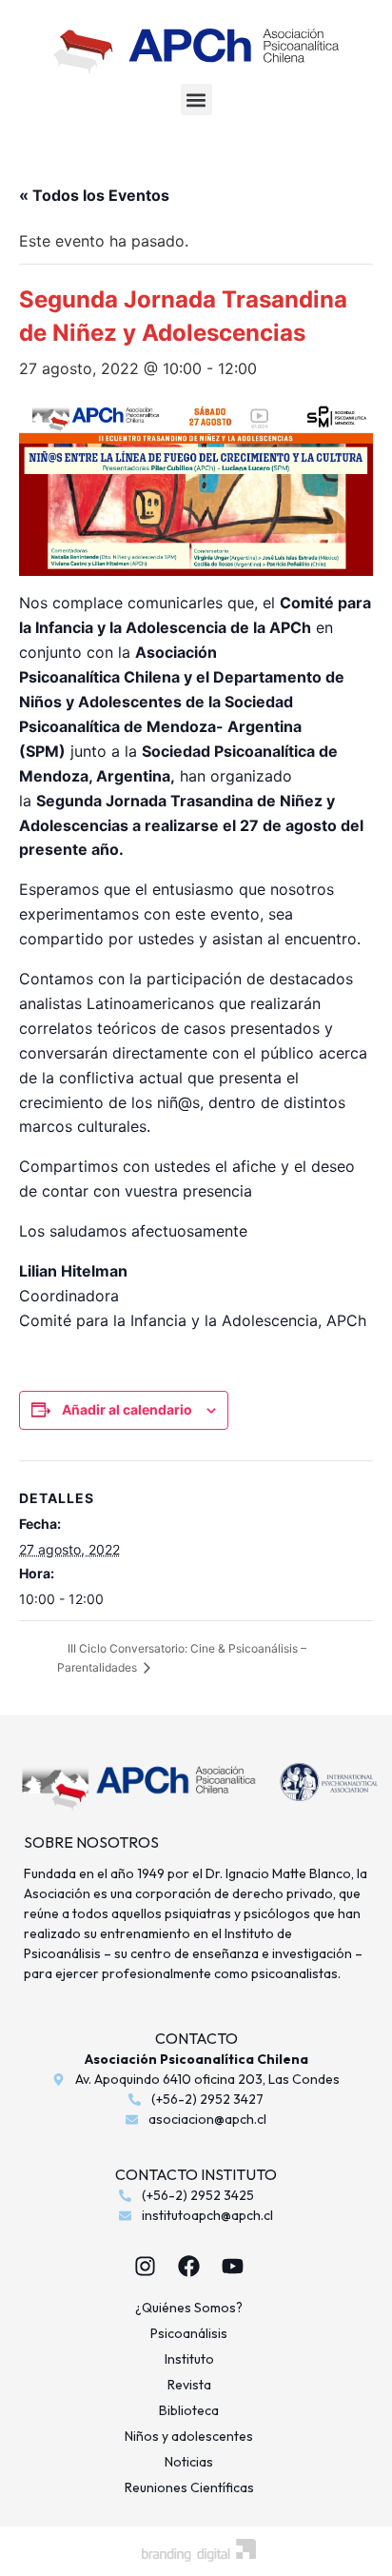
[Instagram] (146, 2267)
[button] (196, 99)
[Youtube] (233, 2267)
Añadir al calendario (127, 1409)
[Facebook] (189, 2267)
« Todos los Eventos (94, 195)
